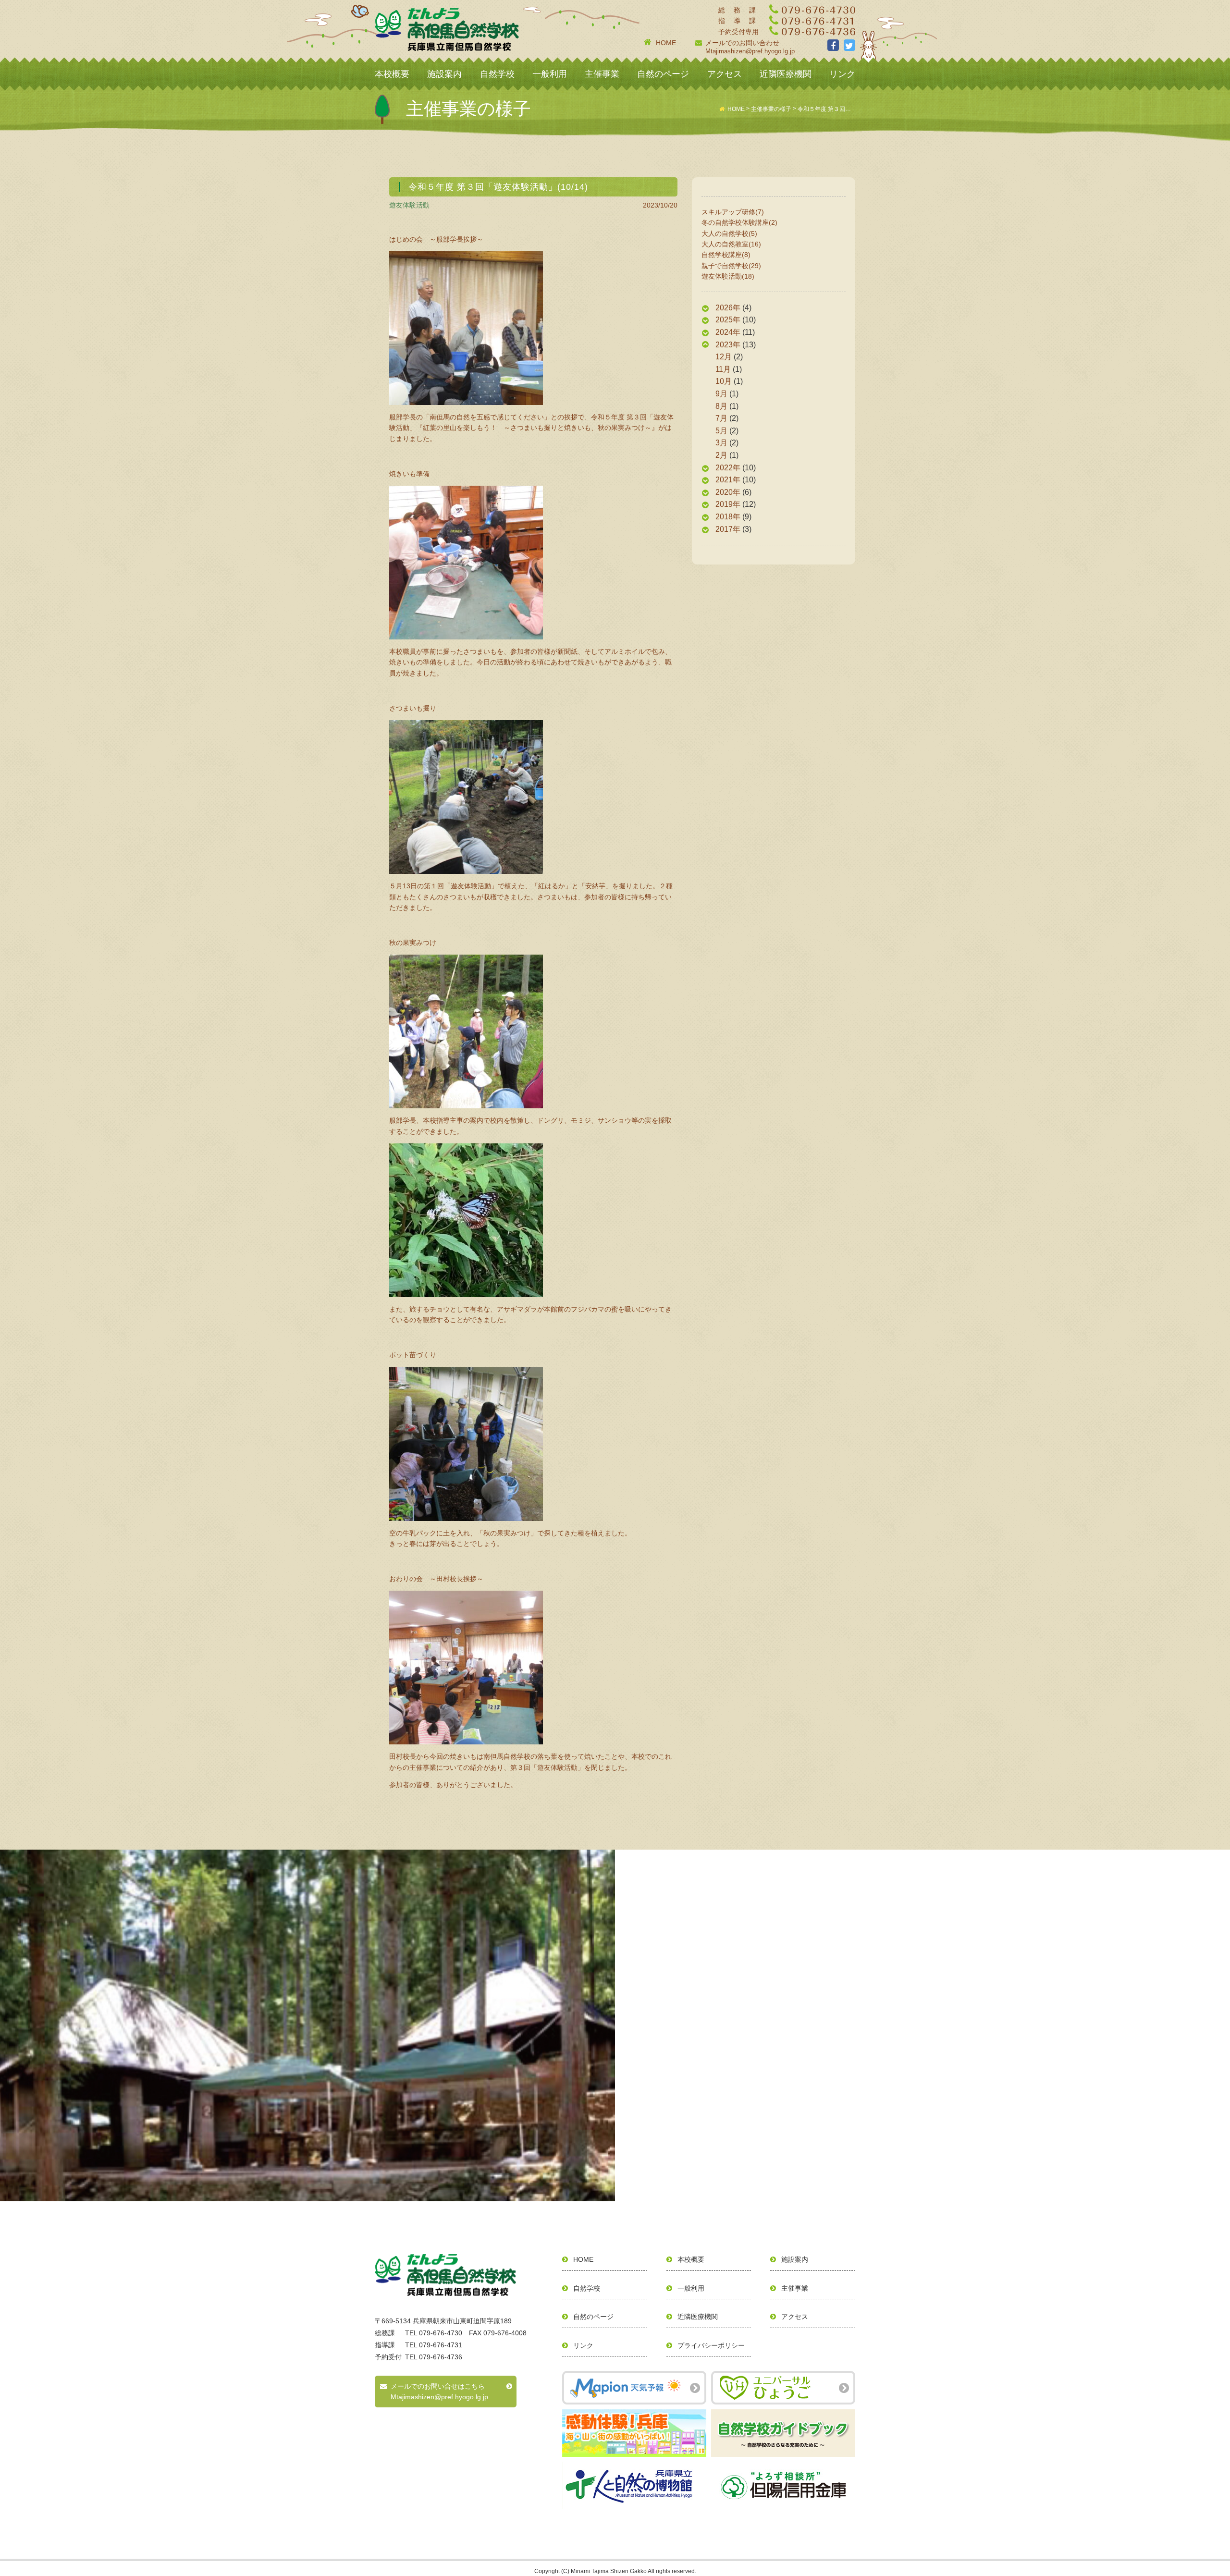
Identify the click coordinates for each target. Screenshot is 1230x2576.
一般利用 (550, 74)
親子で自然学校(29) (731, 266)
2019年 (728, 504)
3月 (721, 443)
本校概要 (392, 74)
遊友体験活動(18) (728, 276)
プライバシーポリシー (711, 2345)
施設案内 (444, 74)
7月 (721, 418)
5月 (721, 431)
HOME (666, 43)
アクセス (725, 74)
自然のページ (663, 74)
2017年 (728, 529)
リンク (842, 74)
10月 (724, 381)
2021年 (728, 480)
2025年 (728, 320)
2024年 (728, 332)
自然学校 (497, 74)
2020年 (728, 492)
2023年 (728, 345)
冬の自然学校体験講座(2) (739, 222)
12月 (724, 357)
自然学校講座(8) (726, 255)
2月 (721, 455)
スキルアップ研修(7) (733, 212)
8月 (721, 406)
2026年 (728, 308)
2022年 (728, 468)
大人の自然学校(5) (729, 233)
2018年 (728, 517)
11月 (723, 369)
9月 (721, 394)
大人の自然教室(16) (731, 244)
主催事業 (602, 74)
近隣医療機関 (786, 74)
